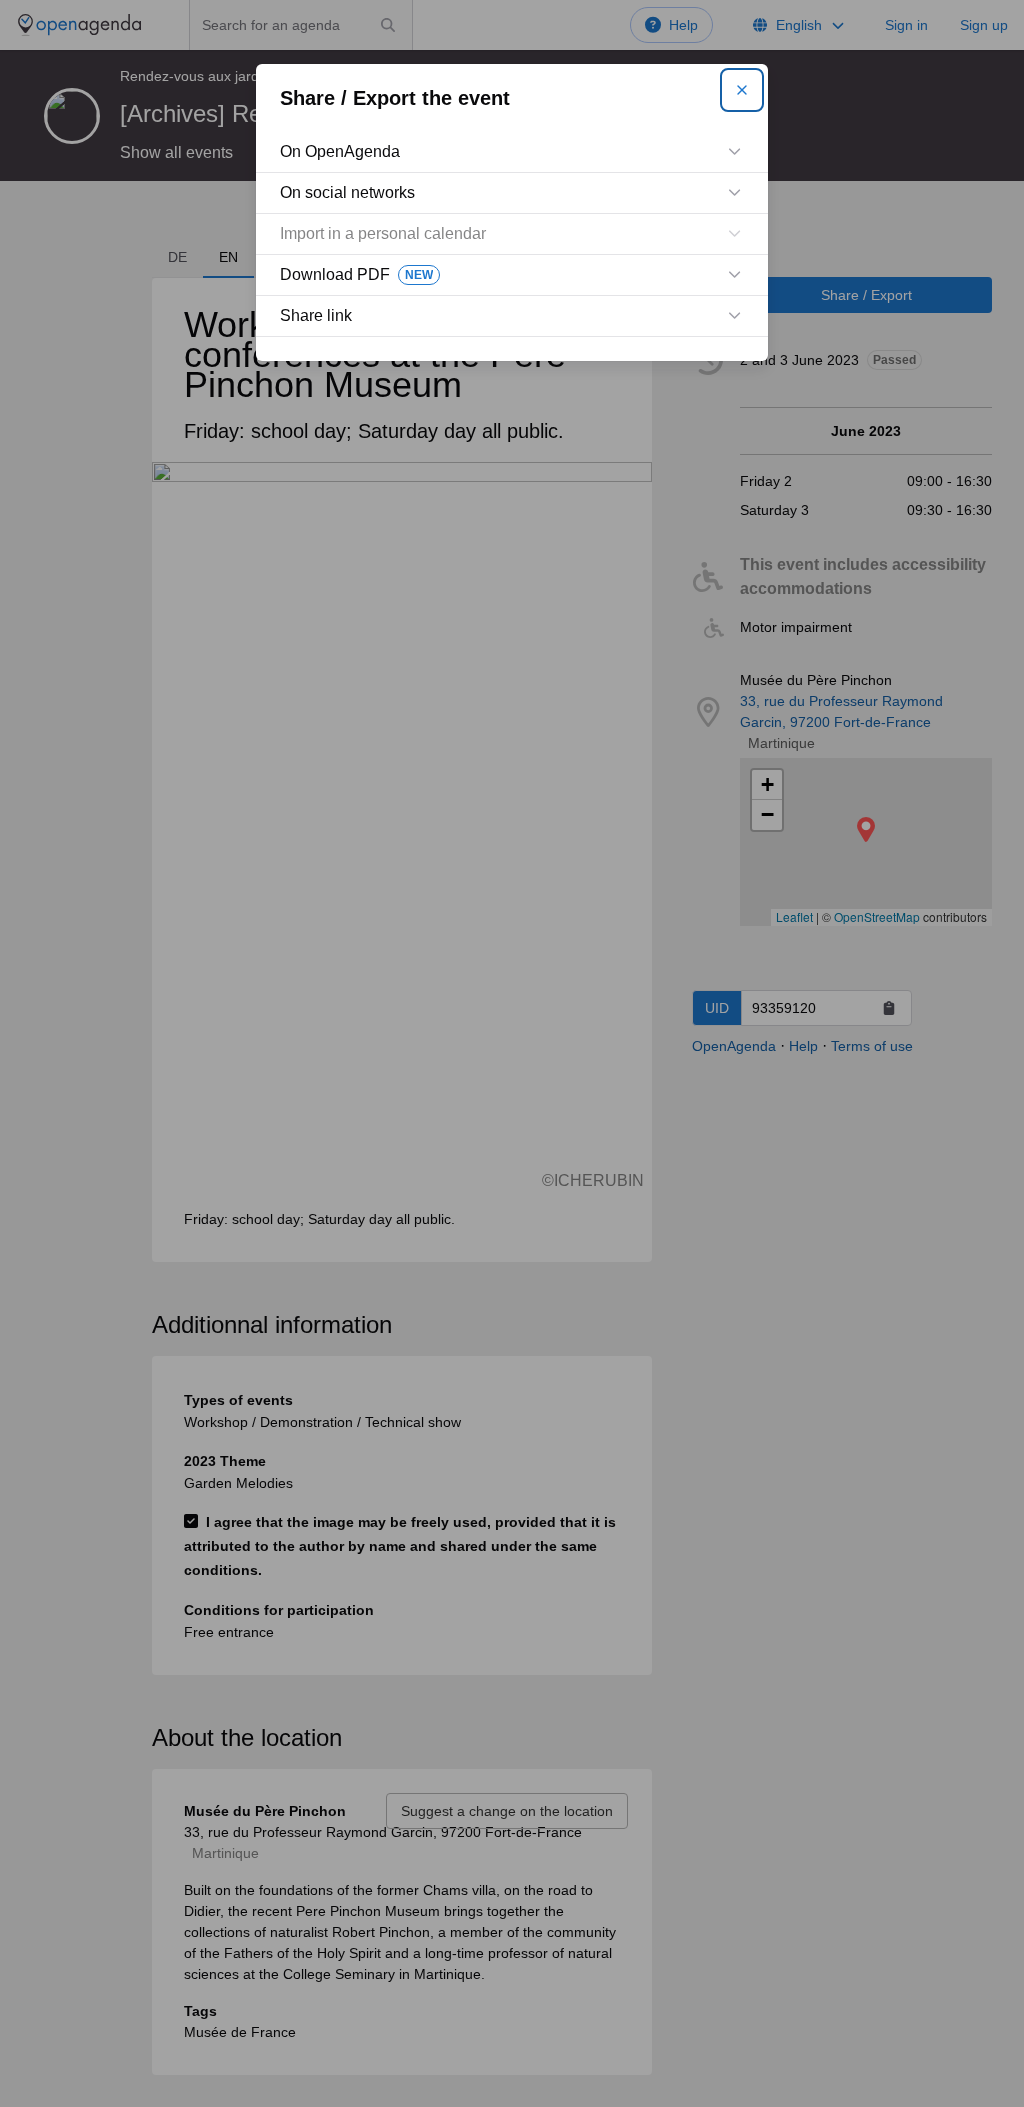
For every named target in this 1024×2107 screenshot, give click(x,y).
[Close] (742, 90)
